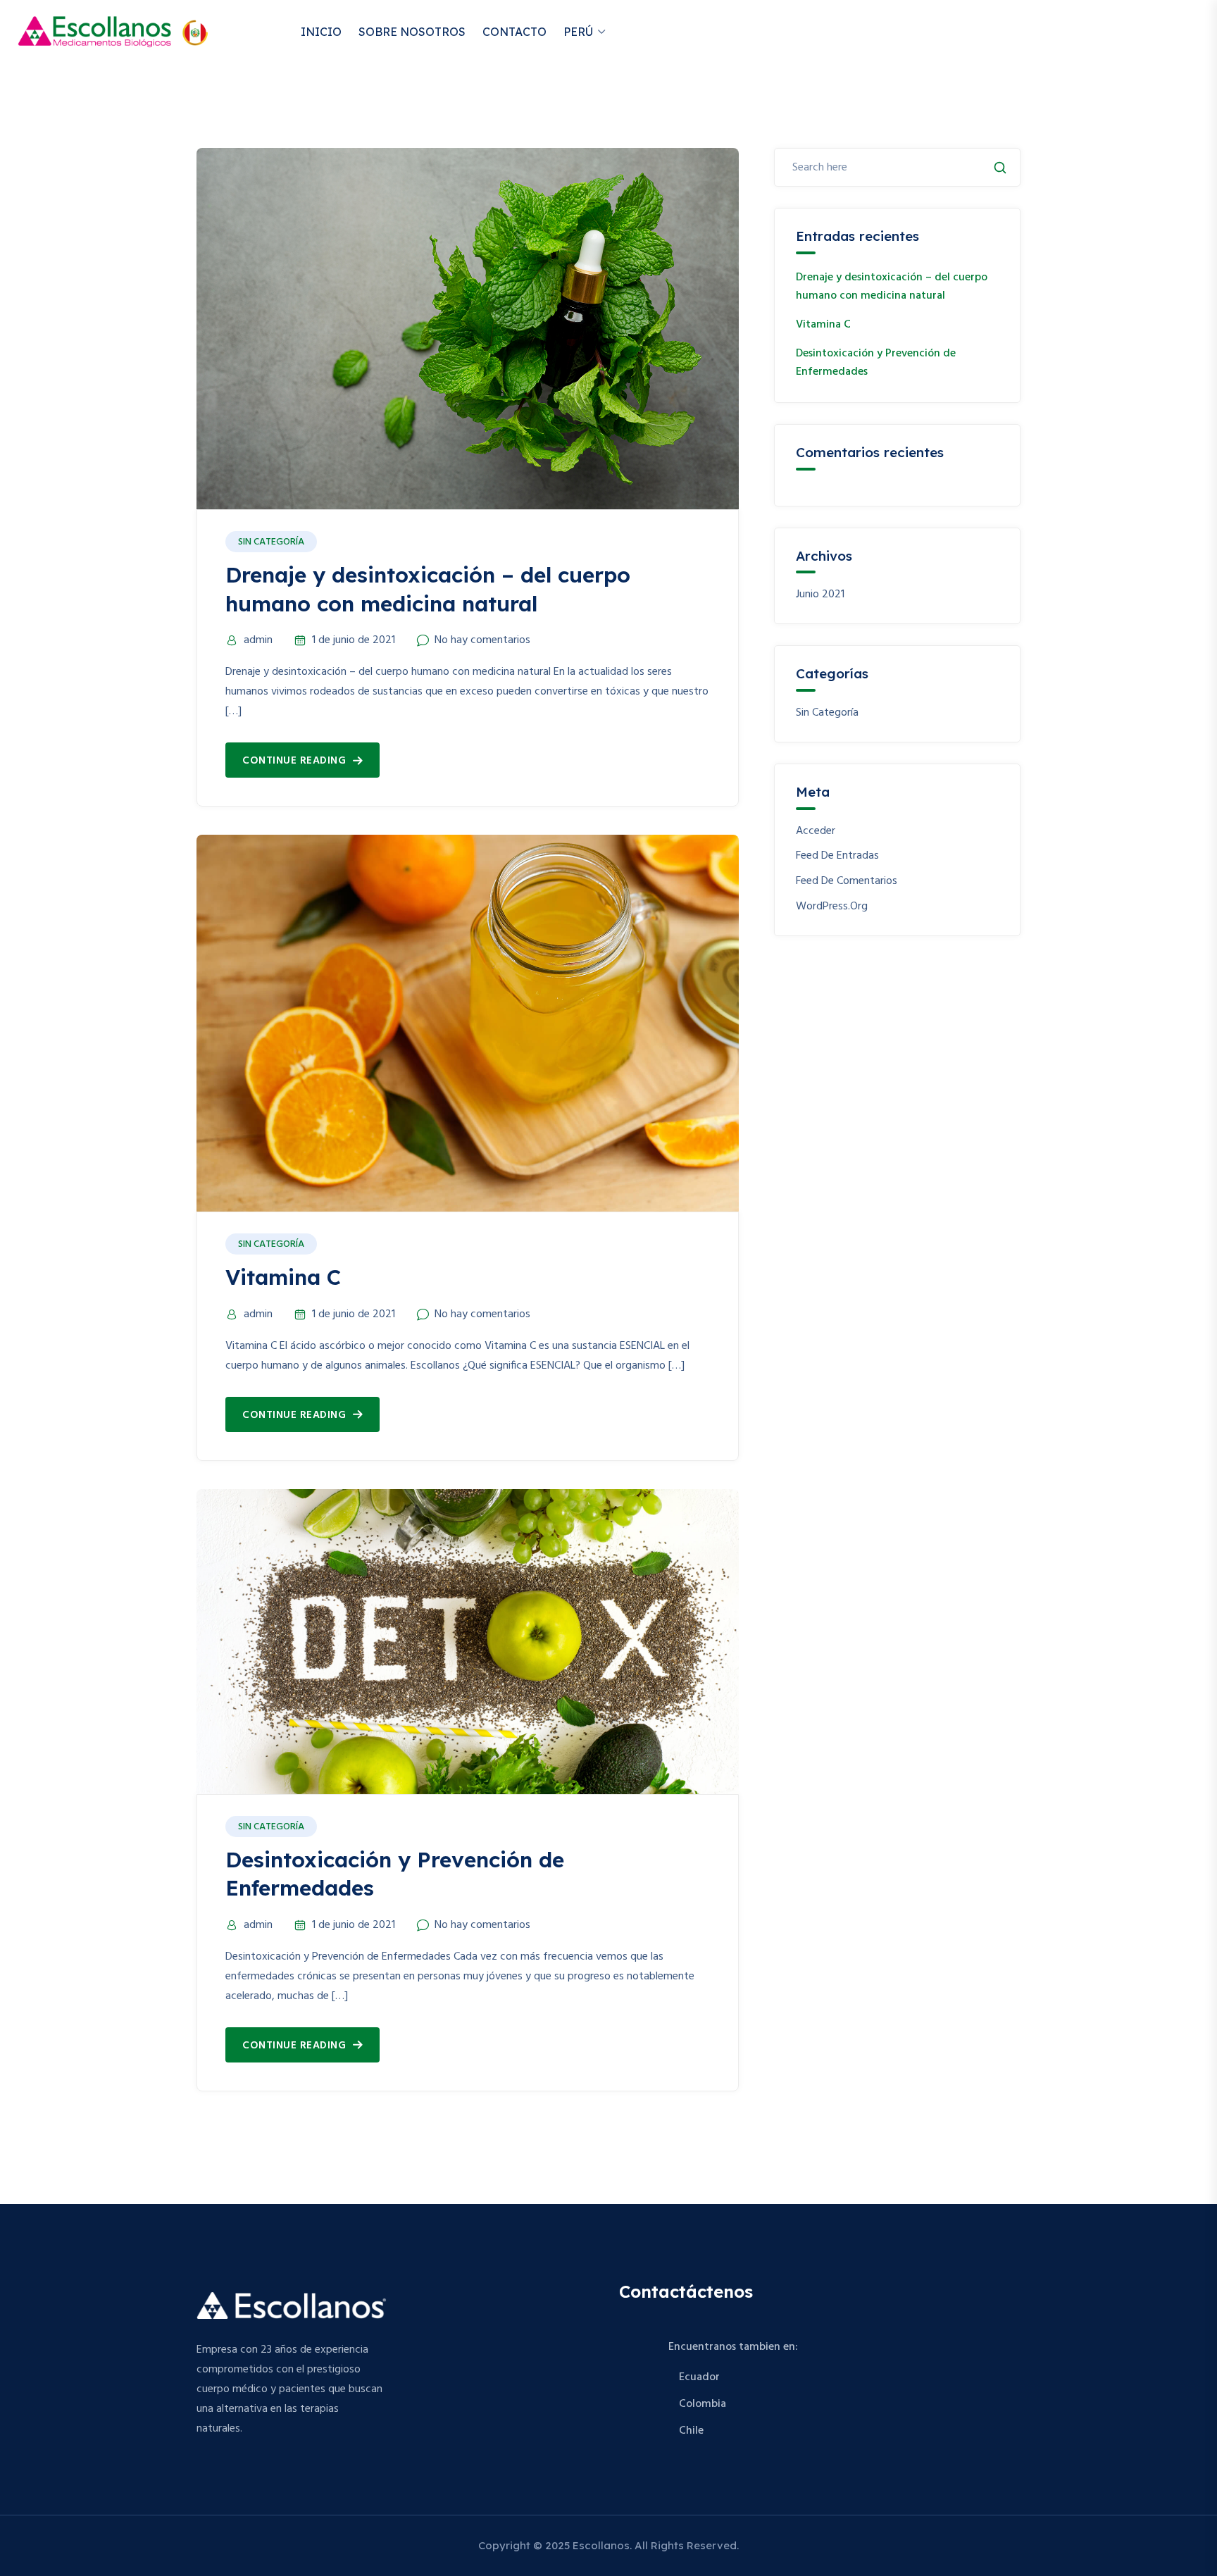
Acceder (816, 832)
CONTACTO (514, 32)
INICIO (321, 32)
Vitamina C (283, 1277)
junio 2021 (820, 595)
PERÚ (578, 32)
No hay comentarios (482, 640)
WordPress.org (832, 907)
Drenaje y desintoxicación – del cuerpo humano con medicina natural (892, 287)
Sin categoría (271, 542)
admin (258, 640)
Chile (691, 2431)
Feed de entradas (837, 856)
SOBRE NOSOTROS (412, 32)
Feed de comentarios (847, 882)
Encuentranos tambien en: (733, 2347)
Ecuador (699, 2377)
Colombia (703, 2404)
